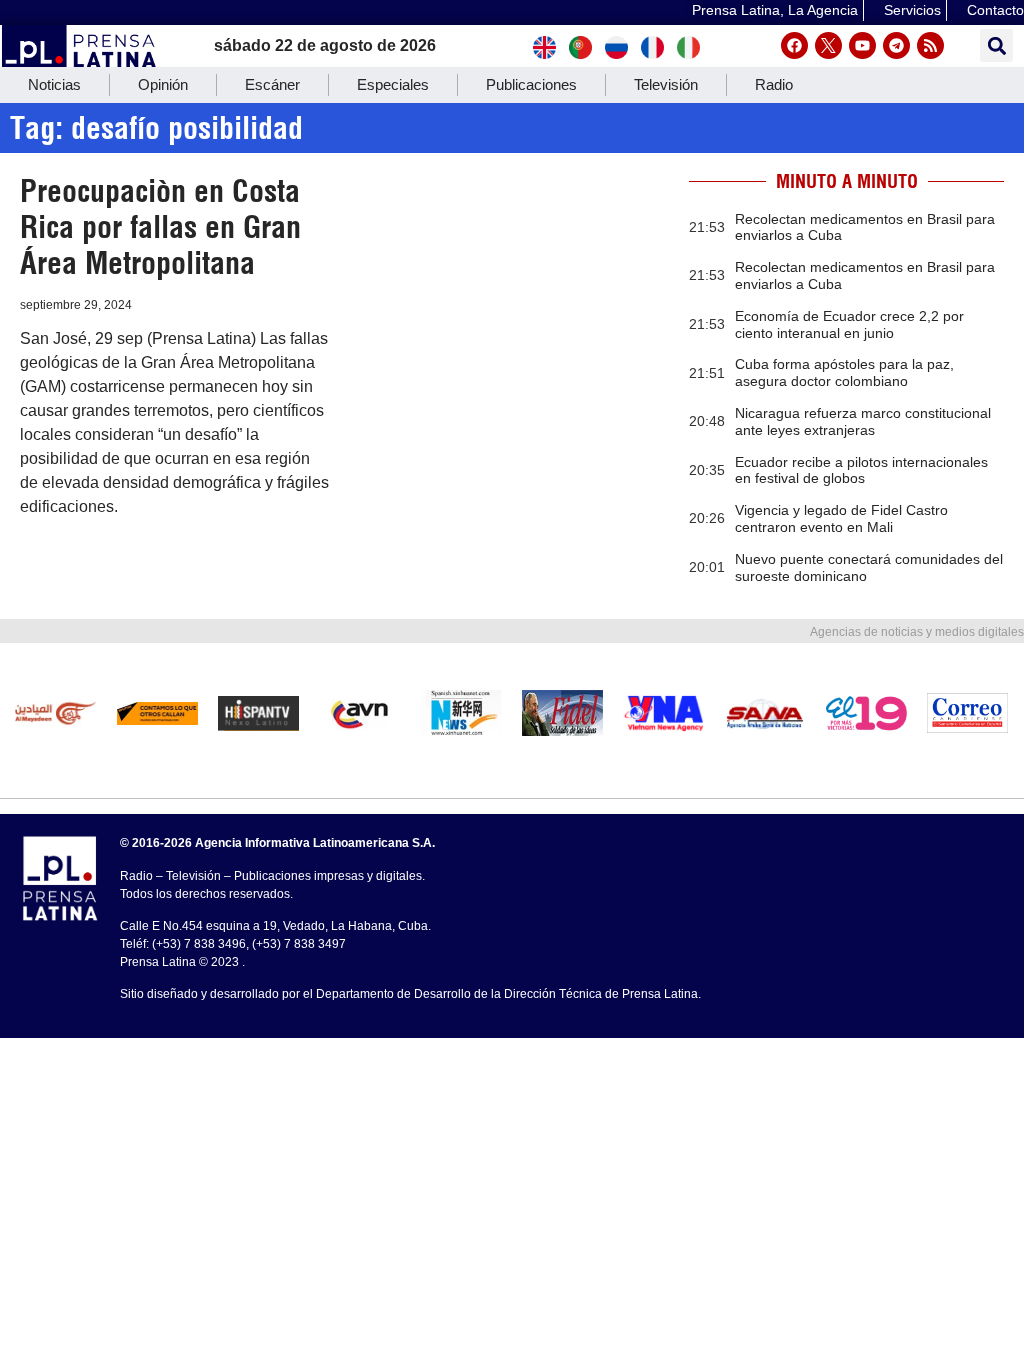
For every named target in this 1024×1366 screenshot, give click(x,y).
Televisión (666, 84)
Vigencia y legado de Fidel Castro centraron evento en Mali (841, 518)
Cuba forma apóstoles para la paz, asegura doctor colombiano (844, 372)
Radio (774, 84)
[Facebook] (794, 45)
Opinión (163, 84)
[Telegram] (896, 45)
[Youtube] (862, 45)
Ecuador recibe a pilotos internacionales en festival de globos (861, 470)
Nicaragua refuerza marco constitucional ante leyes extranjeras (863, 421)
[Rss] (930, 45)
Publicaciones (531, 84)
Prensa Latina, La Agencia (775, 10)
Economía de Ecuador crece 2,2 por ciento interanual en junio (849, 324)
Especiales (393, 84)
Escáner (272, 84)
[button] (996, 45)
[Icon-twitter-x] (828, 45)
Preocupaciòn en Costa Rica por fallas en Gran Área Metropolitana (160, 227)
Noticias (54, 84)
